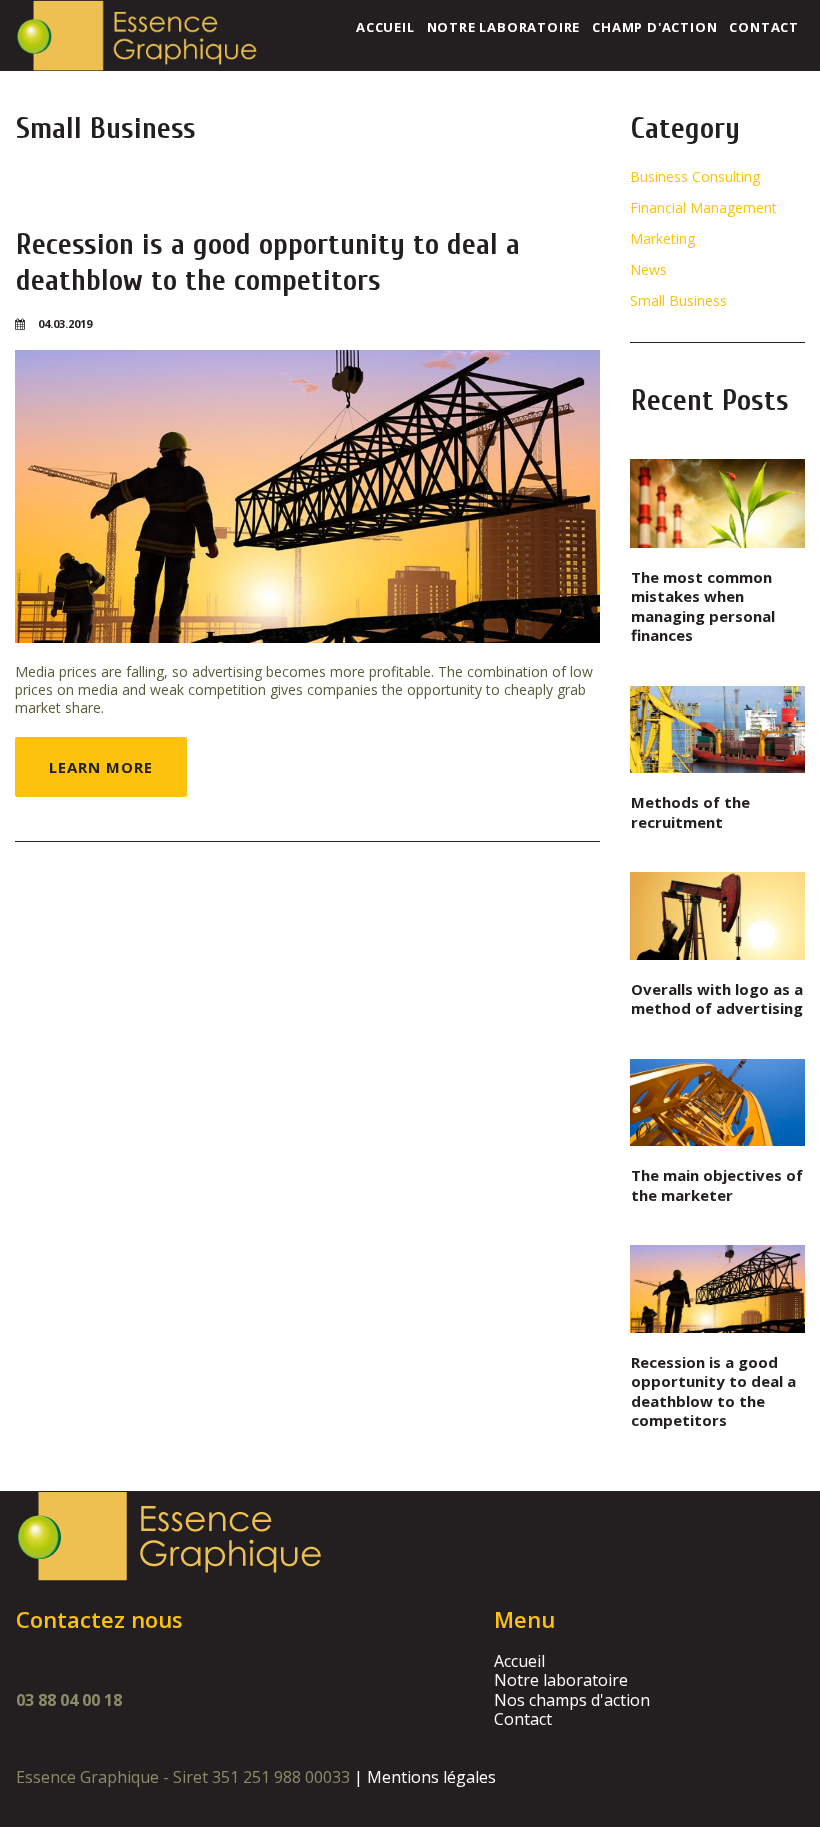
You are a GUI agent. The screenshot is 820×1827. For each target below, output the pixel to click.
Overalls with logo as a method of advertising (717, 999)
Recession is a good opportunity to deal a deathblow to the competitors (268, 262)
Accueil (519, 1661)
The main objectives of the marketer (717, 1185)
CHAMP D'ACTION (654, 27)
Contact (523, 1719)
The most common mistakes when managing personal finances (703, 606)
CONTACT (764, 27)
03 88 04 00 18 (69, 1700)
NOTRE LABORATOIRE (504, 27)
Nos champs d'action (572, 1700)
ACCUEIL (385, 27)
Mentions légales (431, 1777)
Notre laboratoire (561, 1680)
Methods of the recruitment (690, 812)
